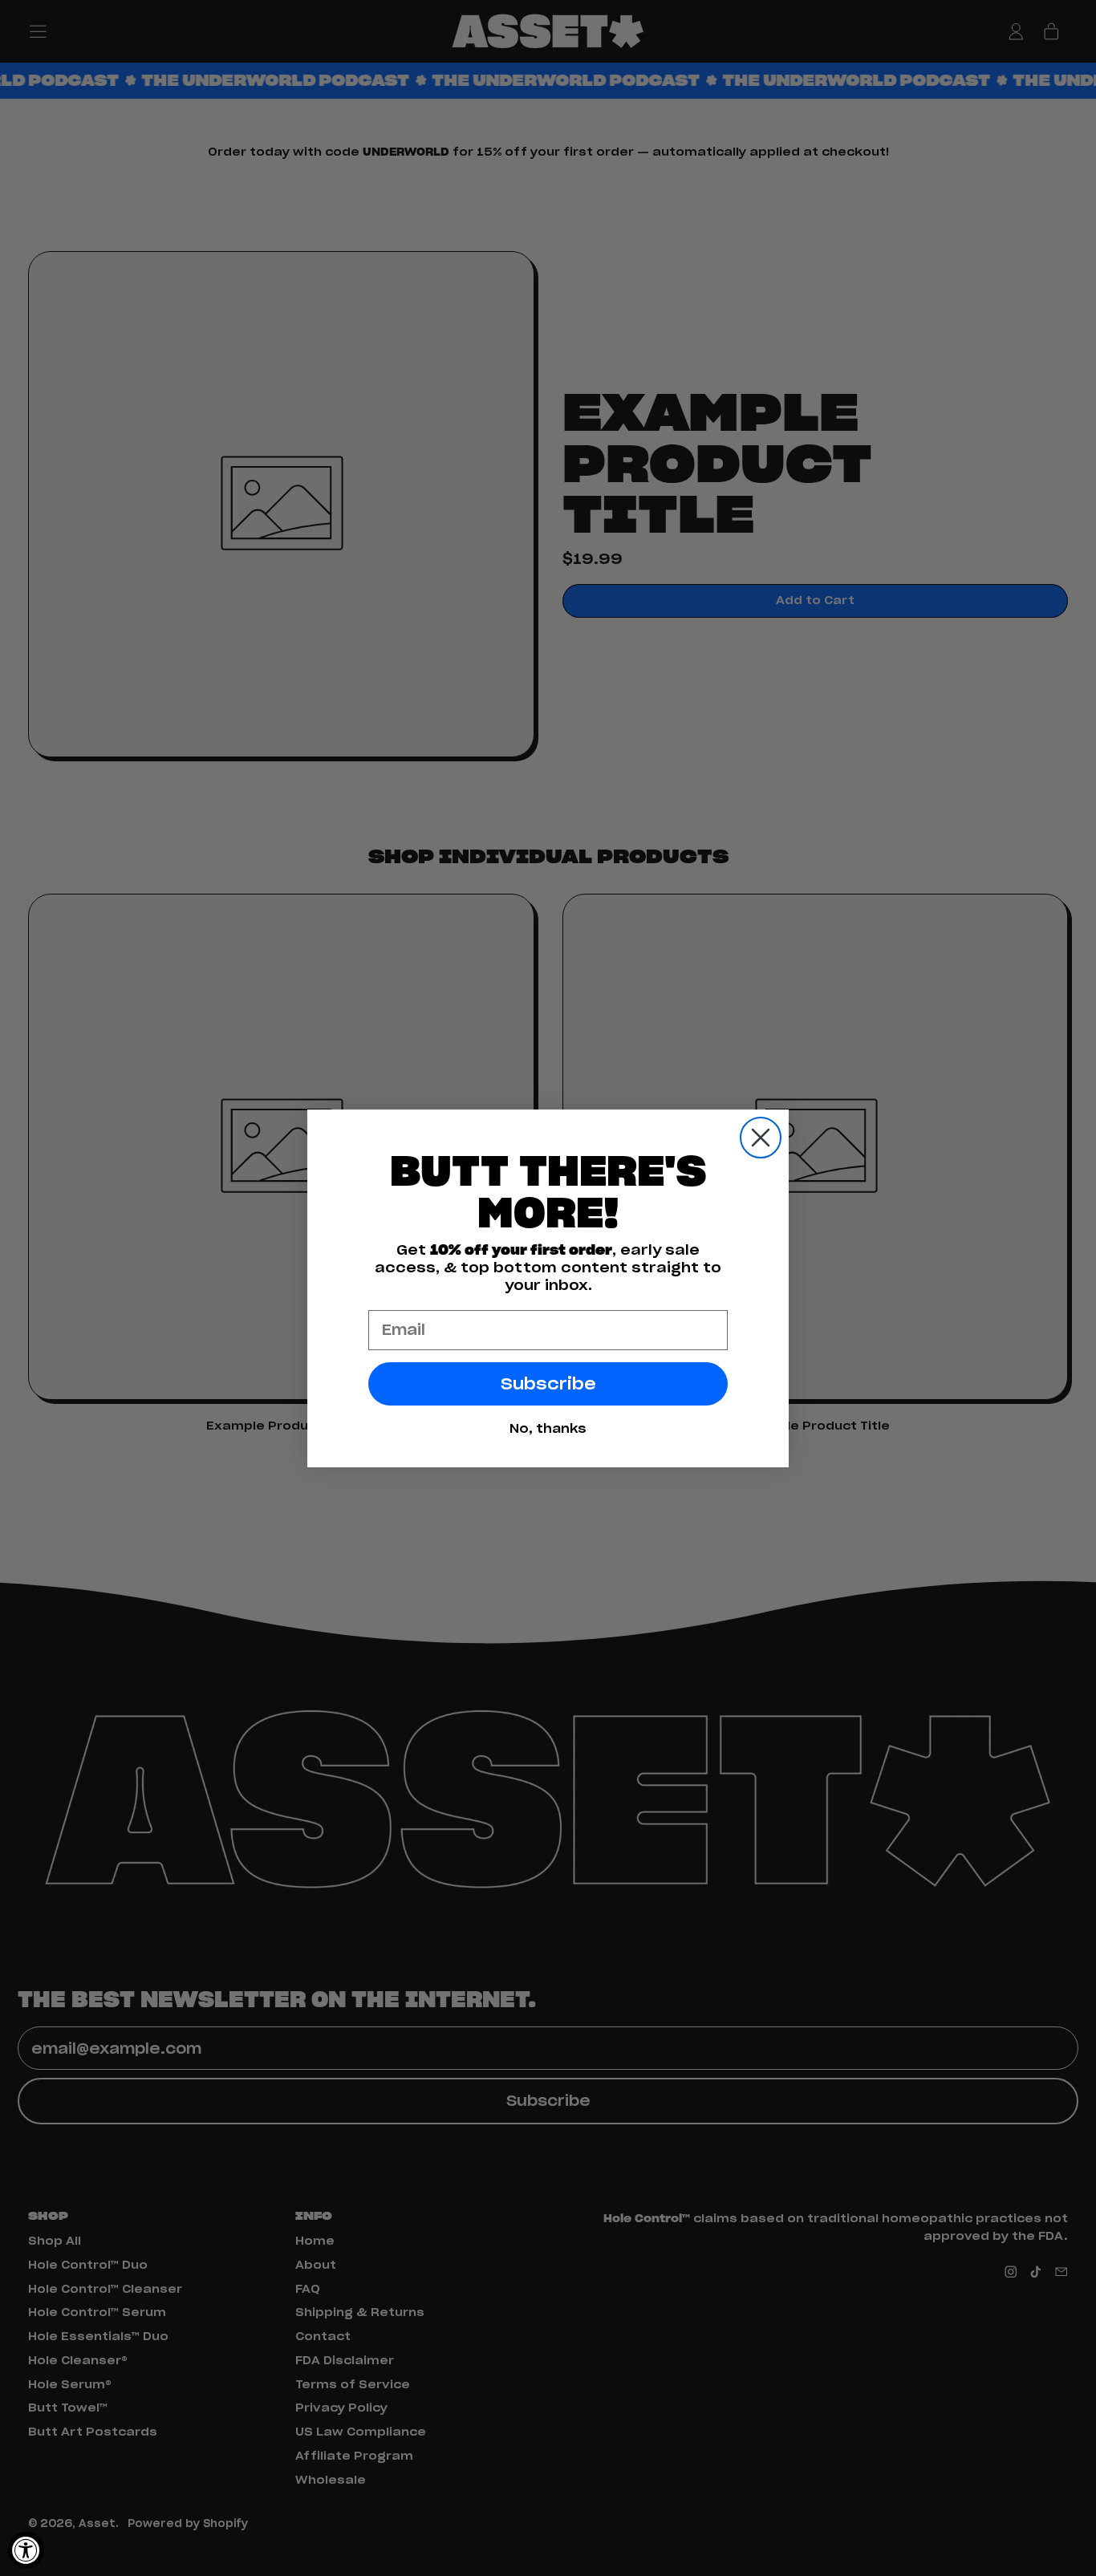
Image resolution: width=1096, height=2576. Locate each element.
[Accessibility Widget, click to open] (26, 2550)
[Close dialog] (761, 1138)
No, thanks (548, 1428)
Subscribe (548, 1384)
